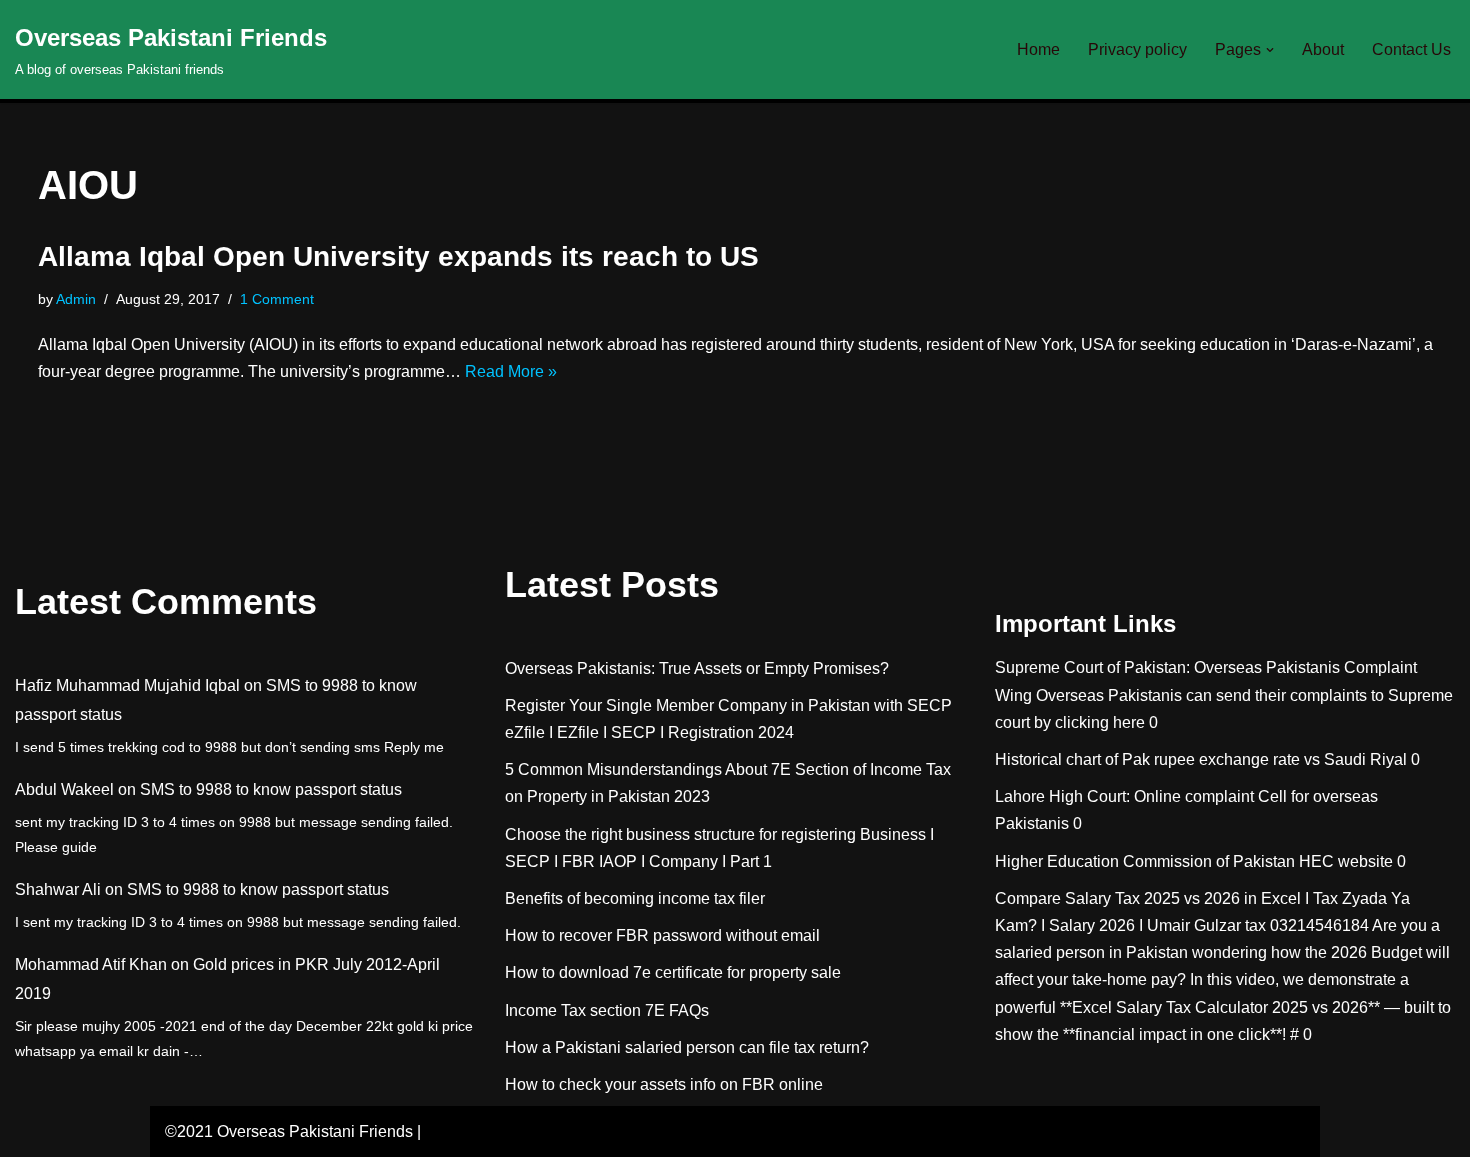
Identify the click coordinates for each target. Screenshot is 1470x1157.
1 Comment (277, 299)
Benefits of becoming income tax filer (635, 898)
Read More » (511, 371)
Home (1038, 49)
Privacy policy (1137, 49)
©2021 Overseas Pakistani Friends (289, 1131)
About (1323, 49)
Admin (76, 299)
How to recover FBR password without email (662, 935)
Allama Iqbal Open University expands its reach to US (398, 256)
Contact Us (1411, 49)
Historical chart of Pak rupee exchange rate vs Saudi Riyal (1201, 759)
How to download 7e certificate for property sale (673, 972)
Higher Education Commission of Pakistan (1145, 861)
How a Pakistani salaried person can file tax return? (687, 1047)
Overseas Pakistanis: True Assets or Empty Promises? (697, 668)
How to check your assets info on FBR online (664, 1084)
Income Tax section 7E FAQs (607, 1010)
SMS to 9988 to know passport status (271, 789)
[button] (1270, 50)
